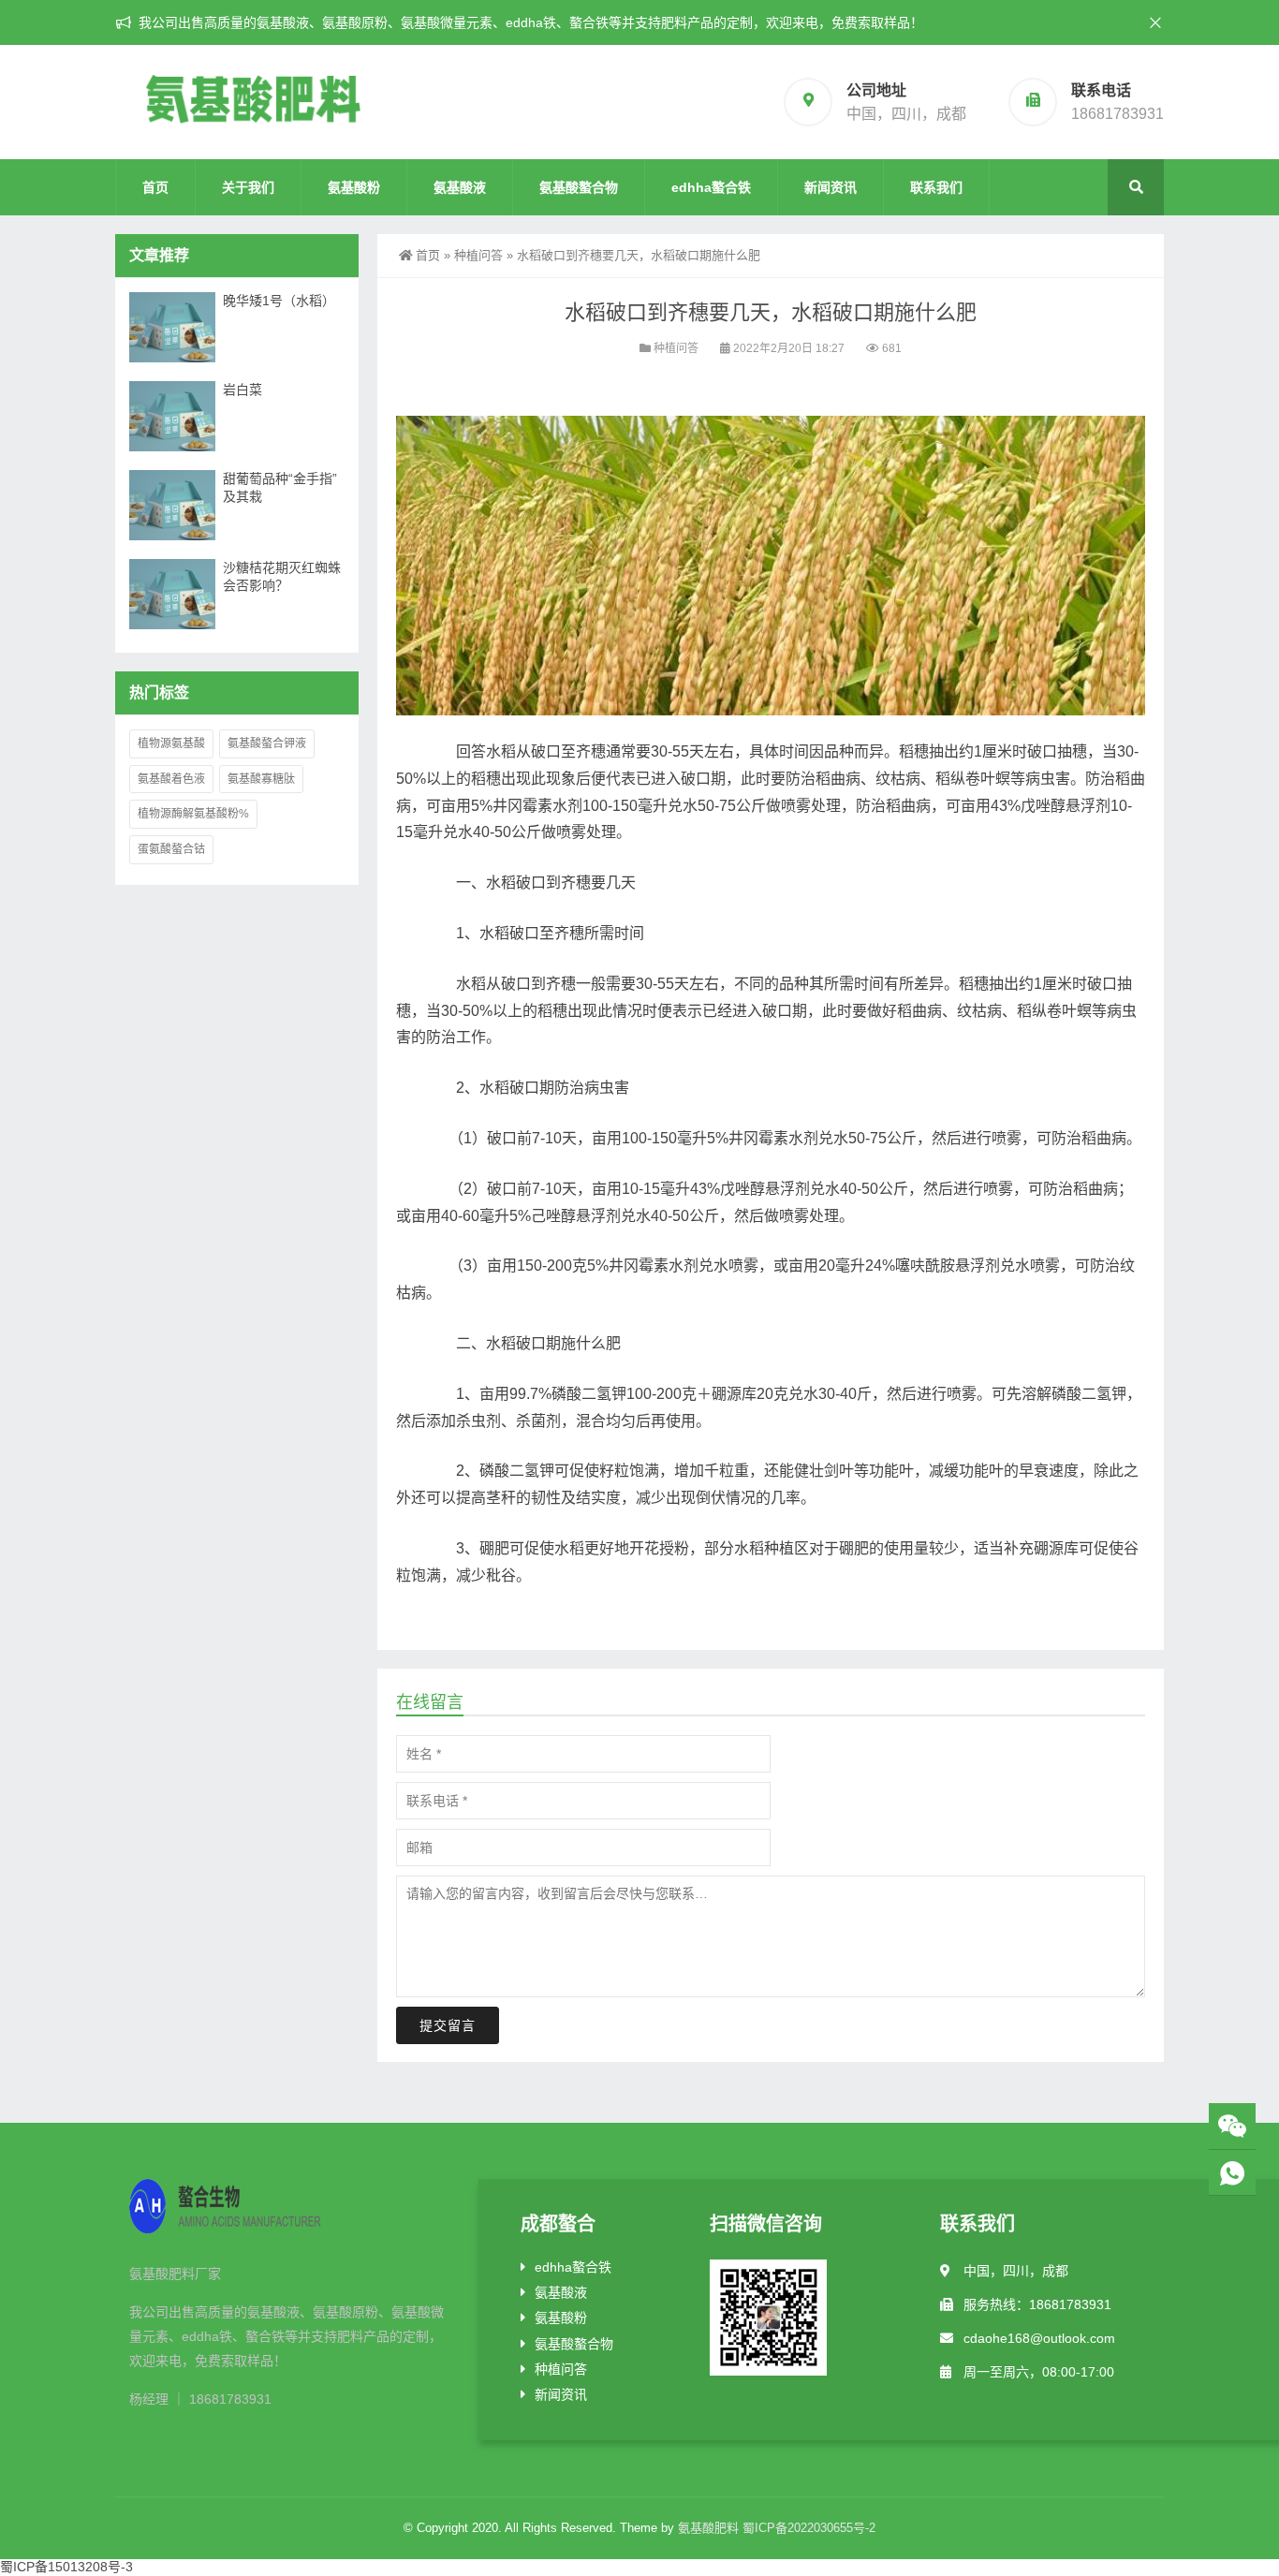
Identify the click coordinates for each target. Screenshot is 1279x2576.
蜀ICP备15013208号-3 (66, 2567)
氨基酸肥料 (708, 2528)
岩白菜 (243, 390)
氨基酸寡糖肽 (261, 779)
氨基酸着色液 (171, 779)
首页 (155, 187)
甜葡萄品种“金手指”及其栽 (280, 487)
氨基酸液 (460, 187)
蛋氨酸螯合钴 (171, 849)
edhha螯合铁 (711, 187)
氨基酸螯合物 (579, 187)
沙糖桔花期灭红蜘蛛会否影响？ (282, 576)
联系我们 (936, 187)
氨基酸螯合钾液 (267, 743)
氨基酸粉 (354, 187)
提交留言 (448, 2025)
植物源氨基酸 (171, 743)
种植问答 (478, 255)
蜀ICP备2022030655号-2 (809, 2528)
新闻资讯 (831, 187)
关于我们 (248, 187)
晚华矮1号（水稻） (279, 301)
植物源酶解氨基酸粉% (193, 814)
